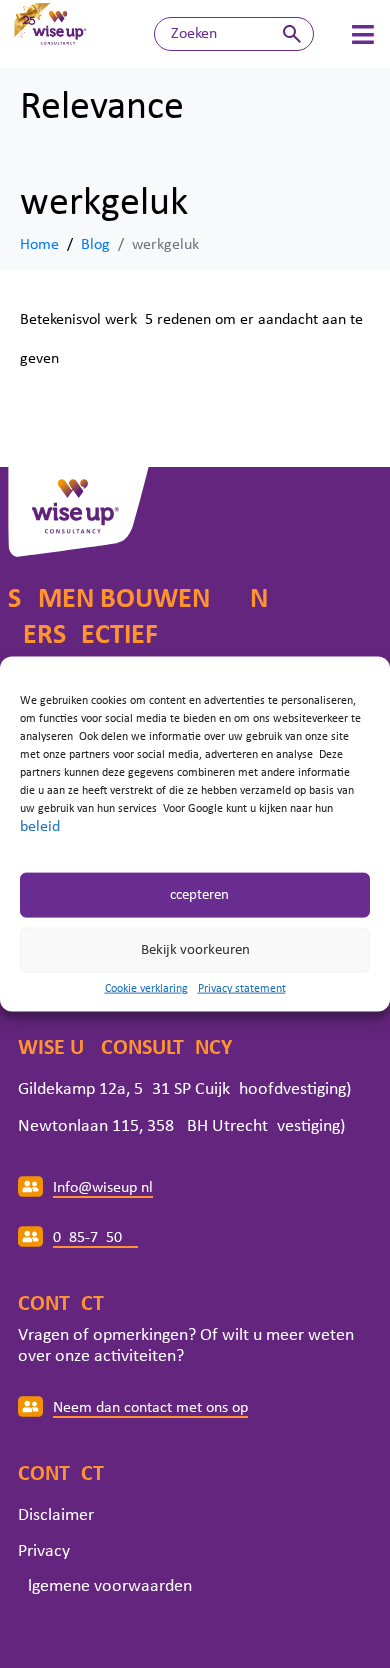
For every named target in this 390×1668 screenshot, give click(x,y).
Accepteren (195, 894)
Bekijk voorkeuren (195, 949)
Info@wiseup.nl (103, 1188)
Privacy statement (242, 989)
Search (292, 34)
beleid (40, 827)
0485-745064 (95, 1238)
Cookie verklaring (146, 989)
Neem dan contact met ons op (150, 1408)
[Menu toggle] (363, 34)
